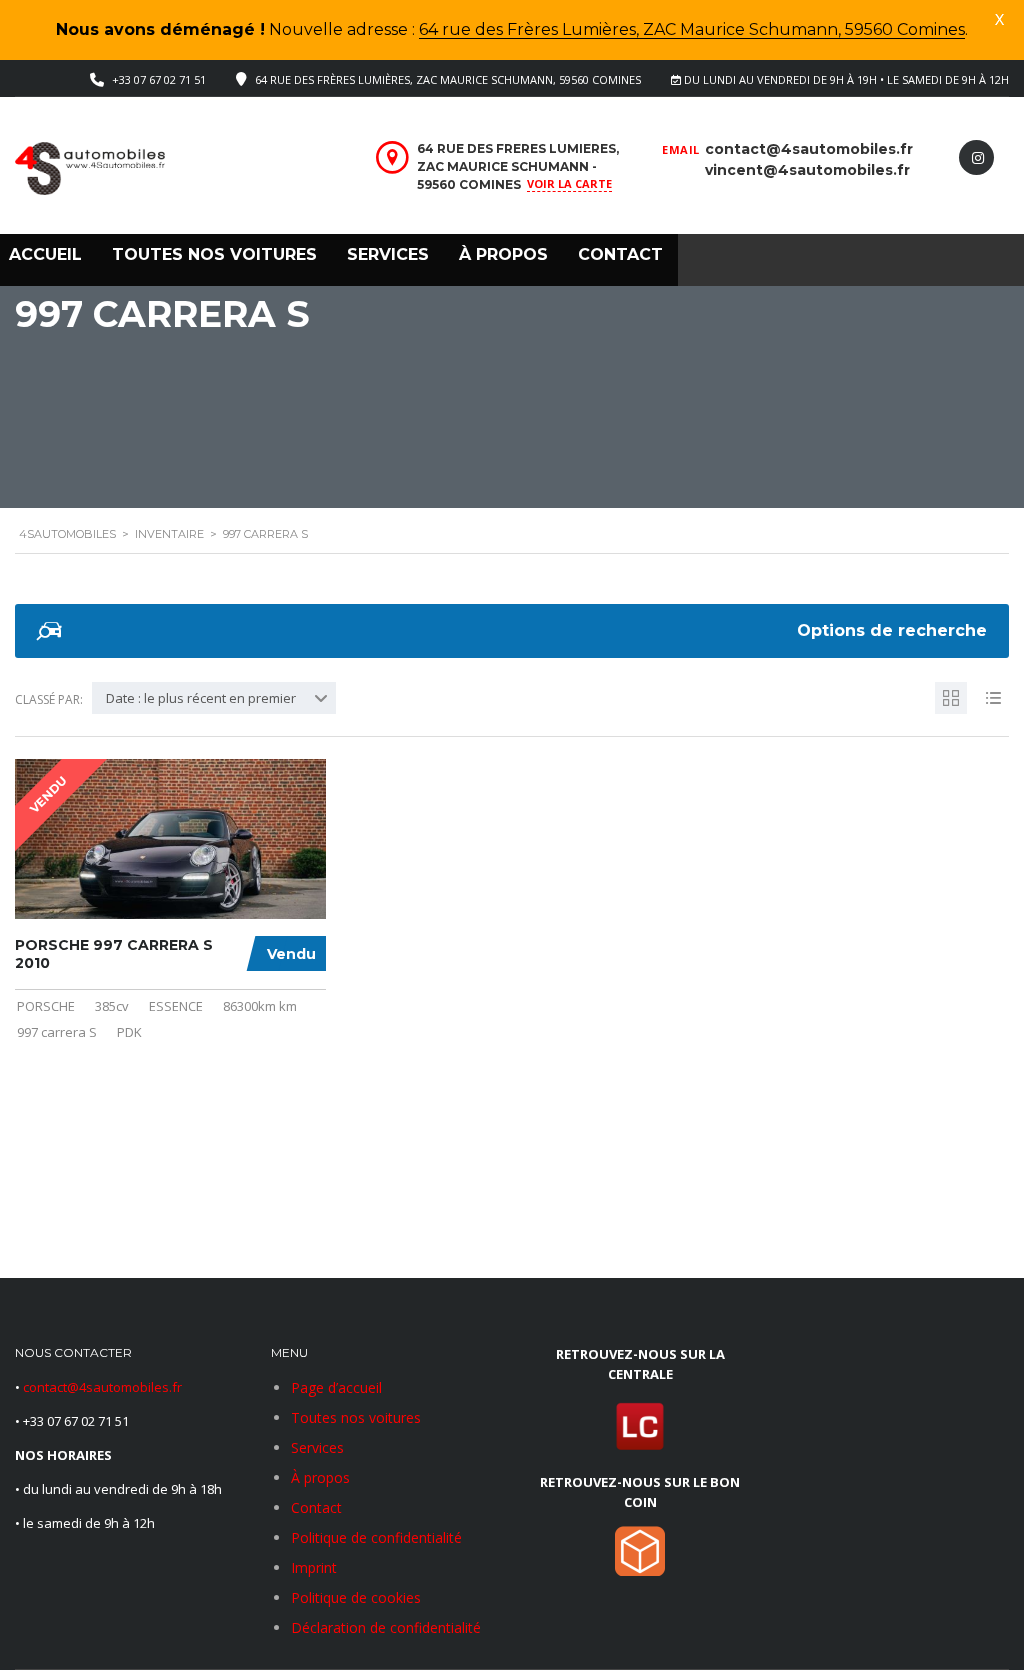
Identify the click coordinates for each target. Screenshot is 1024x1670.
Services (388, 254)
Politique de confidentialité (376, 1537)
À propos (503, 254)
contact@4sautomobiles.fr (809, 149)
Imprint (314, 1567)
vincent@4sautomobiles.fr (807, 170)
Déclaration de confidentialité (386, 1627)
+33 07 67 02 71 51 (159, 79)
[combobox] (214, 698)
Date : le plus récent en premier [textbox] (201, 698)
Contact (620, 254)
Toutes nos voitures (214, 254)
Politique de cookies (356, 1597)
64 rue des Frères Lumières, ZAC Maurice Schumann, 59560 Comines (692, 29)
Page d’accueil (336, 1387)
